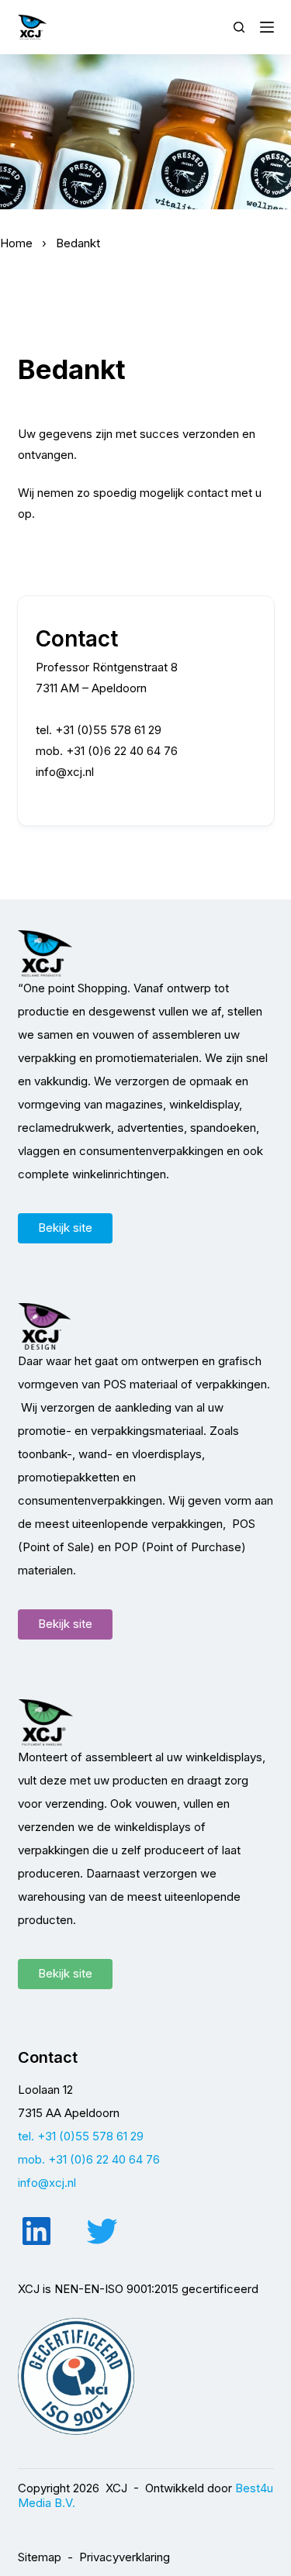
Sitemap (40, 2557)
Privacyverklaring (125, 2557)
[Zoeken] (239, 27)
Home (16, 243)
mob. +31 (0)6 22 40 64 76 (89, 2159)
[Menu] (267, 27)
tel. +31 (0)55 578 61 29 (81, 2136)
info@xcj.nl (65, 772)
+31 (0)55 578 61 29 (108, 730)
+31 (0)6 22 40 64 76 (122, 751)
